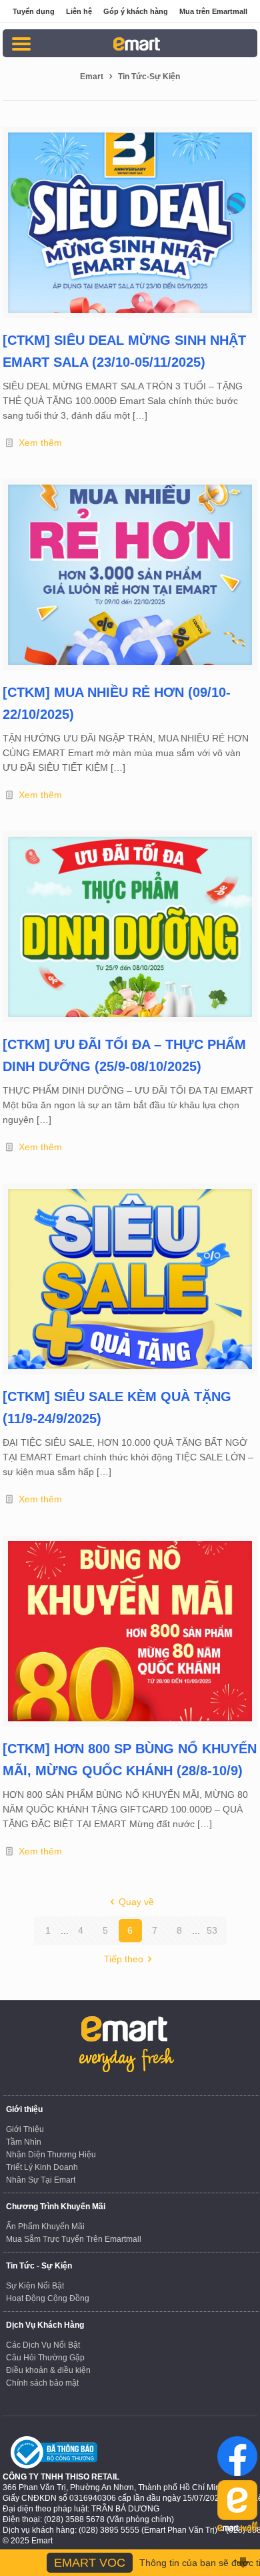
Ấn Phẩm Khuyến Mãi (45, 2227)
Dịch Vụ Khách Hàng (45, 2325)
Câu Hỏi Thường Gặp (45, 2358)
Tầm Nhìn (24, 2142)
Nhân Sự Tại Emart (41, 2180)
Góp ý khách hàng (136, 11)
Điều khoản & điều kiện (48, 2370)
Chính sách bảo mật (42, 2383)
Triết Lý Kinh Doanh (42, 2167)
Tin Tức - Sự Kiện (39, 2266)
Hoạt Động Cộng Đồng (48, 2298)
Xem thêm (40, 443)
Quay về (136, 1902)
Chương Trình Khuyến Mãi (56, 2207)
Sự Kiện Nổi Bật (35, 2286)
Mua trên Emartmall (213, 11)
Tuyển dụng (34, 11)
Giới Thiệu (25, 2129)
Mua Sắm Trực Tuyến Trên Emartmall (74, 2239)
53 (212, 1930)
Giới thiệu (24, 2109)
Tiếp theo (124, 1959)
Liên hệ (79, 11)
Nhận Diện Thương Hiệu (51, 2155)
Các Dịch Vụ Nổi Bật (43, 2345)
